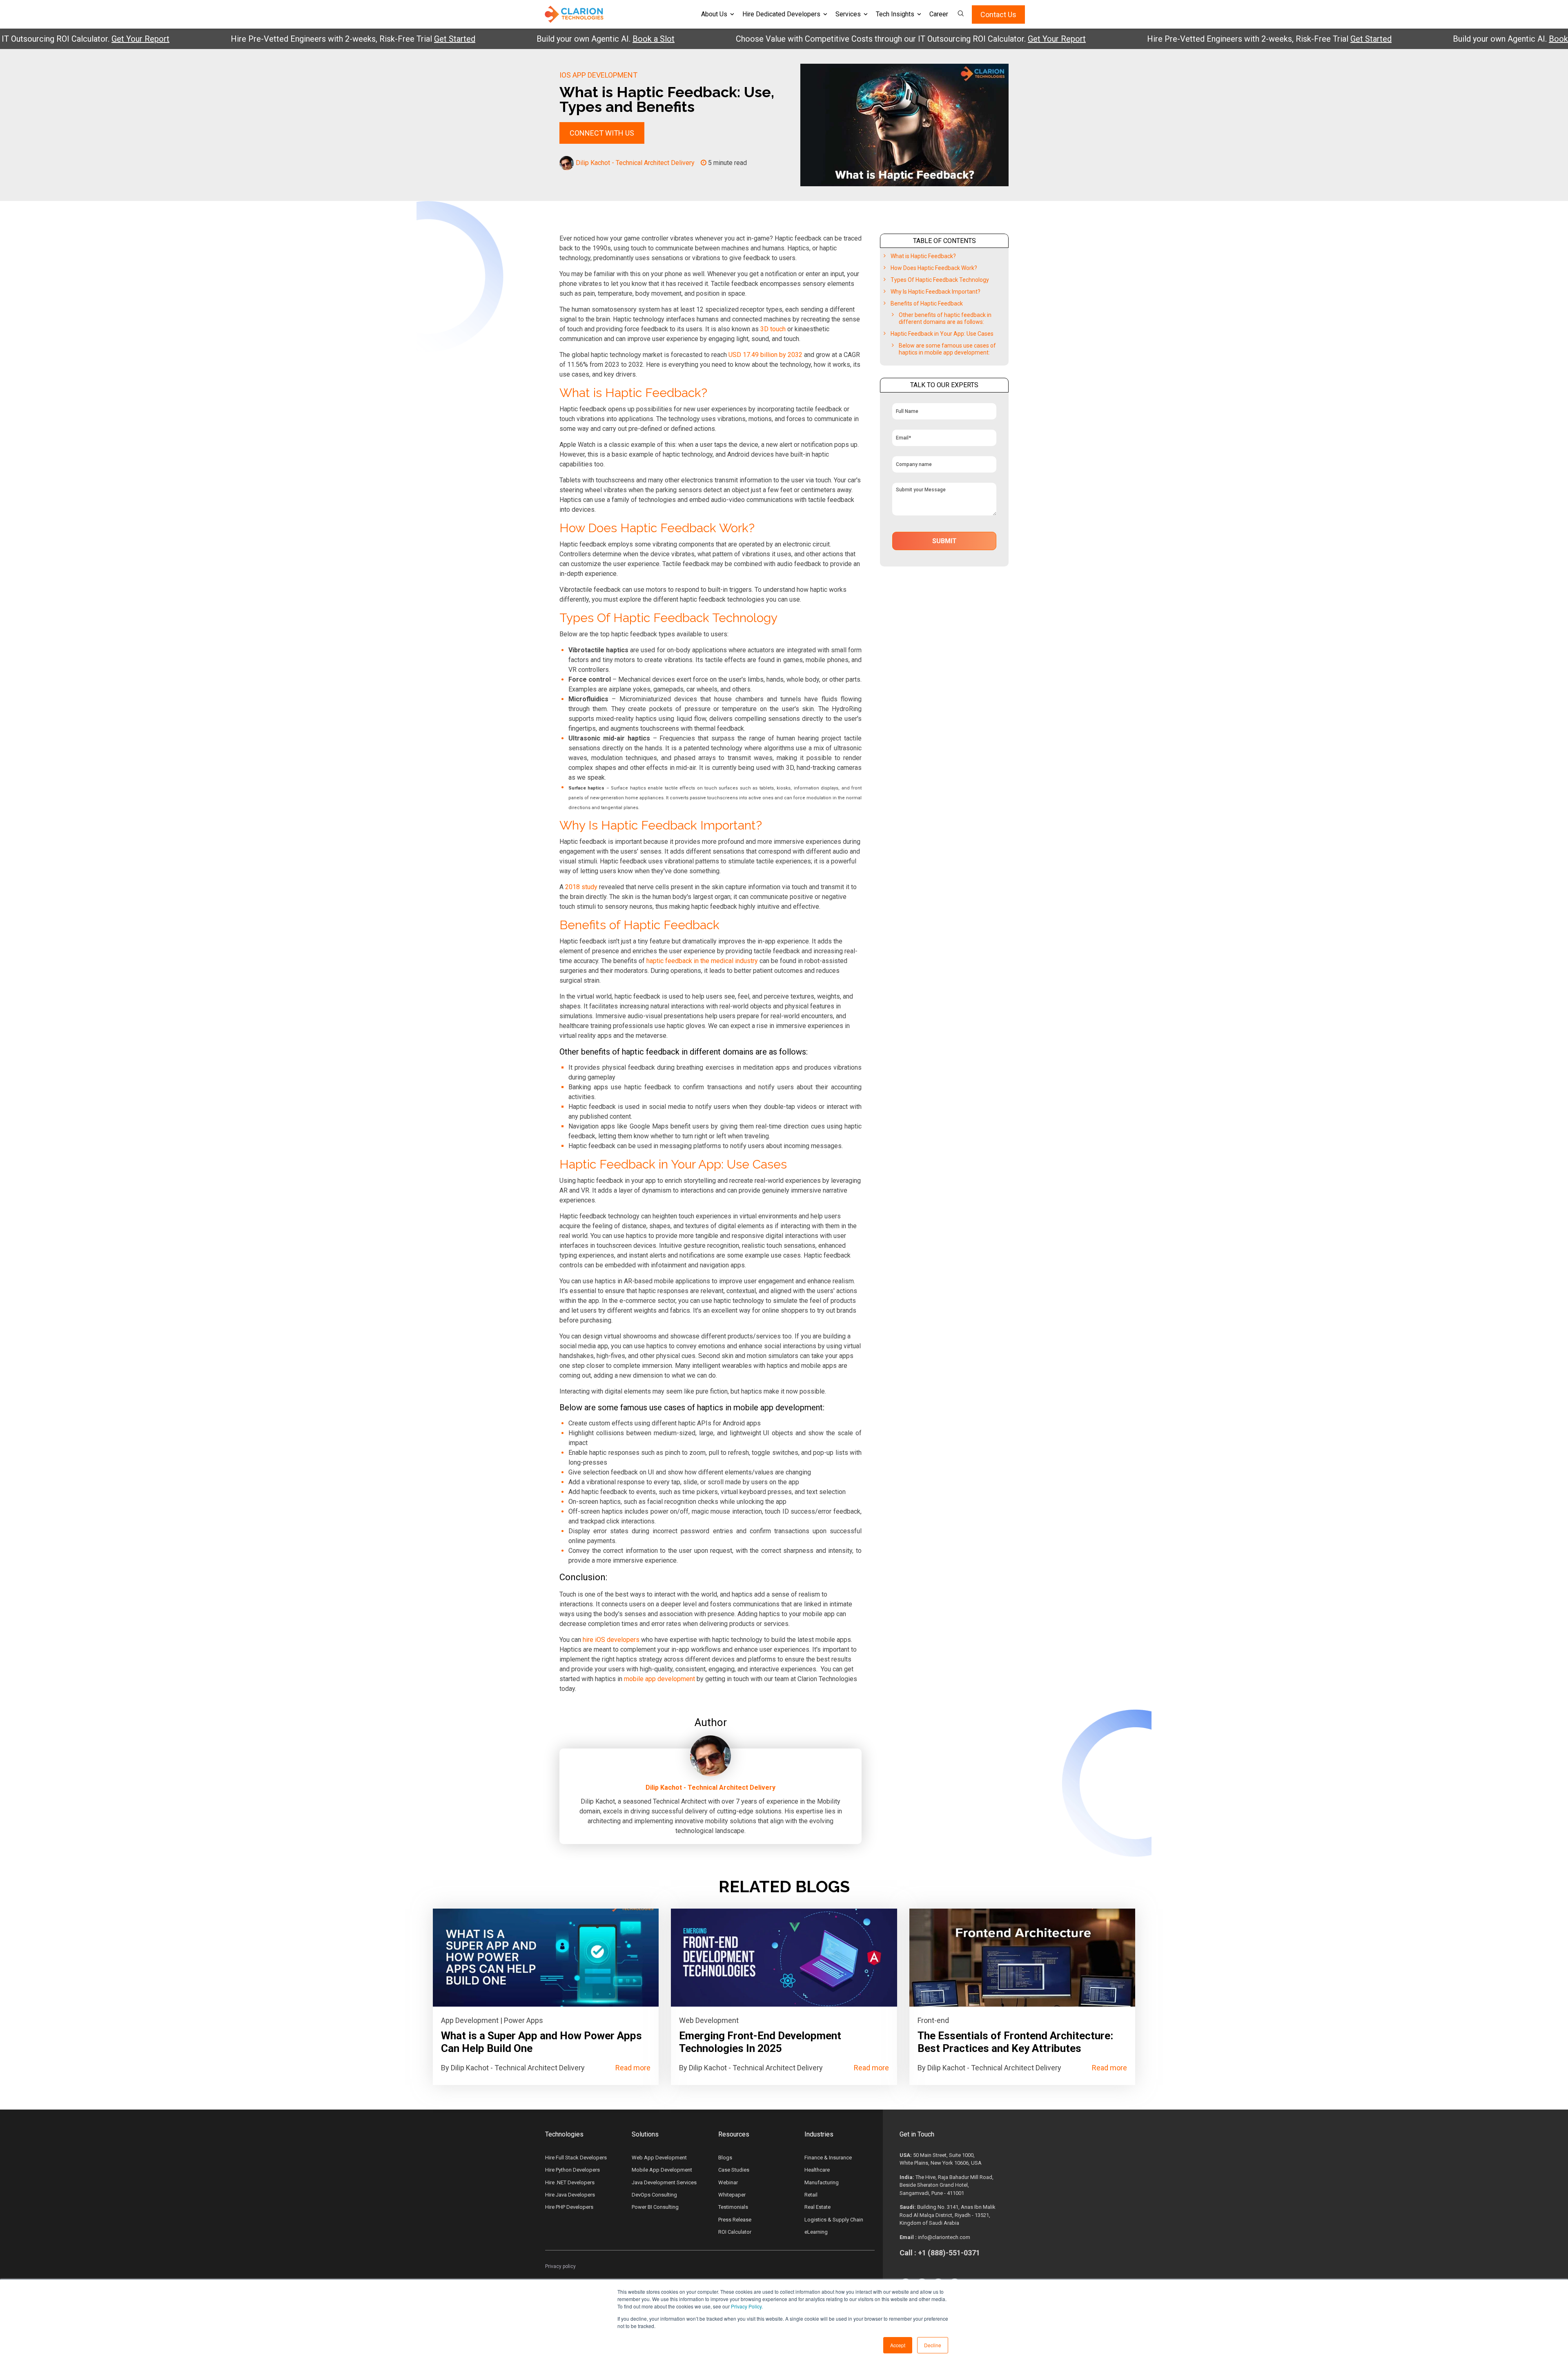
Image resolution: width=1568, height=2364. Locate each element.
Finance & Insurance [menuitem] (828, 2158)
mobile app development (659, 1679)
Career (939, 14)
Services (848, 14)
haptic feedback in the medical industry (702, 961)
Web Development (709, 2020)
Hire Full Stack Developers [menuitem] (576, 2158)
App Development (470, 2020)
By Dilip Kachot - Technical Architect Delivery (513, 2068)
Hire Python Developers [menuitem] (572, 2170)
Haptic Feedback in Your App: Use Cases (942, 334)
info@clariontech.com (944, 2237)
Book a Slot (566, 39)
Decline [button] (933, 2345)
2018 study (581, 887)
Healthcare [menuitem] (817, 2170)
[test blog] (546, 1958)
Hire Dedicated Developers (781, 14)
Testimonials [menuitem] (733, 2207)
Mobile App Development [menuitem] (662, 2170)
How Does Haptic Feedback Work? (934, 268)
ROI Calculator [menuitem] (735, 2232)
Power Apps (523, 2020)
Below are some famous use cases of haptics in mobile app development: (947, 349)
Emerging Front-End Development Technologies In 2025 (760, 2042)
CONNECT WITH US (602, 133)
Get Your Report (53, 39)
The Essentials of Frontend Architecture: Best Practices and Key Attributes (1015, 2042)
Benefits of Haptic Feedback (927, 303)
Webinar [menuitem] (728, 2182)
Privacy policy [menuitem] (560, 2266)
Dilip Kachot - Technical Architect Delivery (635, 163)
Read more (633, 2068)
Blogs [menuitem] (725, 2158)
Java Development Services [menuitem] (664, 2182)
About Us (714, 14)
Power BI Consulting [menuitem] (655, 2207)
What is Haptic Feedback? (923, 256)
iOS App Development (598, 75)
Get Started (367, 39)
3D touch (773, 329)
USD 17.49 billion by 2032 (765, 355)
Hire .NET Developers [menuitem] (570, 2182)
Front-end (933, 2020)
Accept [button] (898, 2345)
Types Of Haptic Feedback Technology (940, 280)
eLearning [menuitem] (816, 2232)
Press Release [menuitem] (735, 2220)
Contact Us (998, 14)
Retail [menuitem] (811, 2195)
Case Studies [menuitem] (734, 2170)
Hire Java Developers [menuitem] (570, 2195)
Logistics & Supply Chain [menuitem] (834, 2220)
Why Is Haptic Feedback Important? (935, 292)
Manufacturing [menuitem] (822, 2182)
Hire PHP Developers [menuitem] (569, 2207)
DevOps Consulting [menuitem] (654, 2195)
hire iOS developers (611, 1640)
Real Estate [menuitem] (817, 2207)
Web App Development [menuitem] (659, 2158)
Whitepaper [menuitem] (732, 2195)
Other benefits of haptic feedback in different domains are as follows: (945, 318)
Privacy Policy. (747, 2306)
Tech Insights (895, 14)
